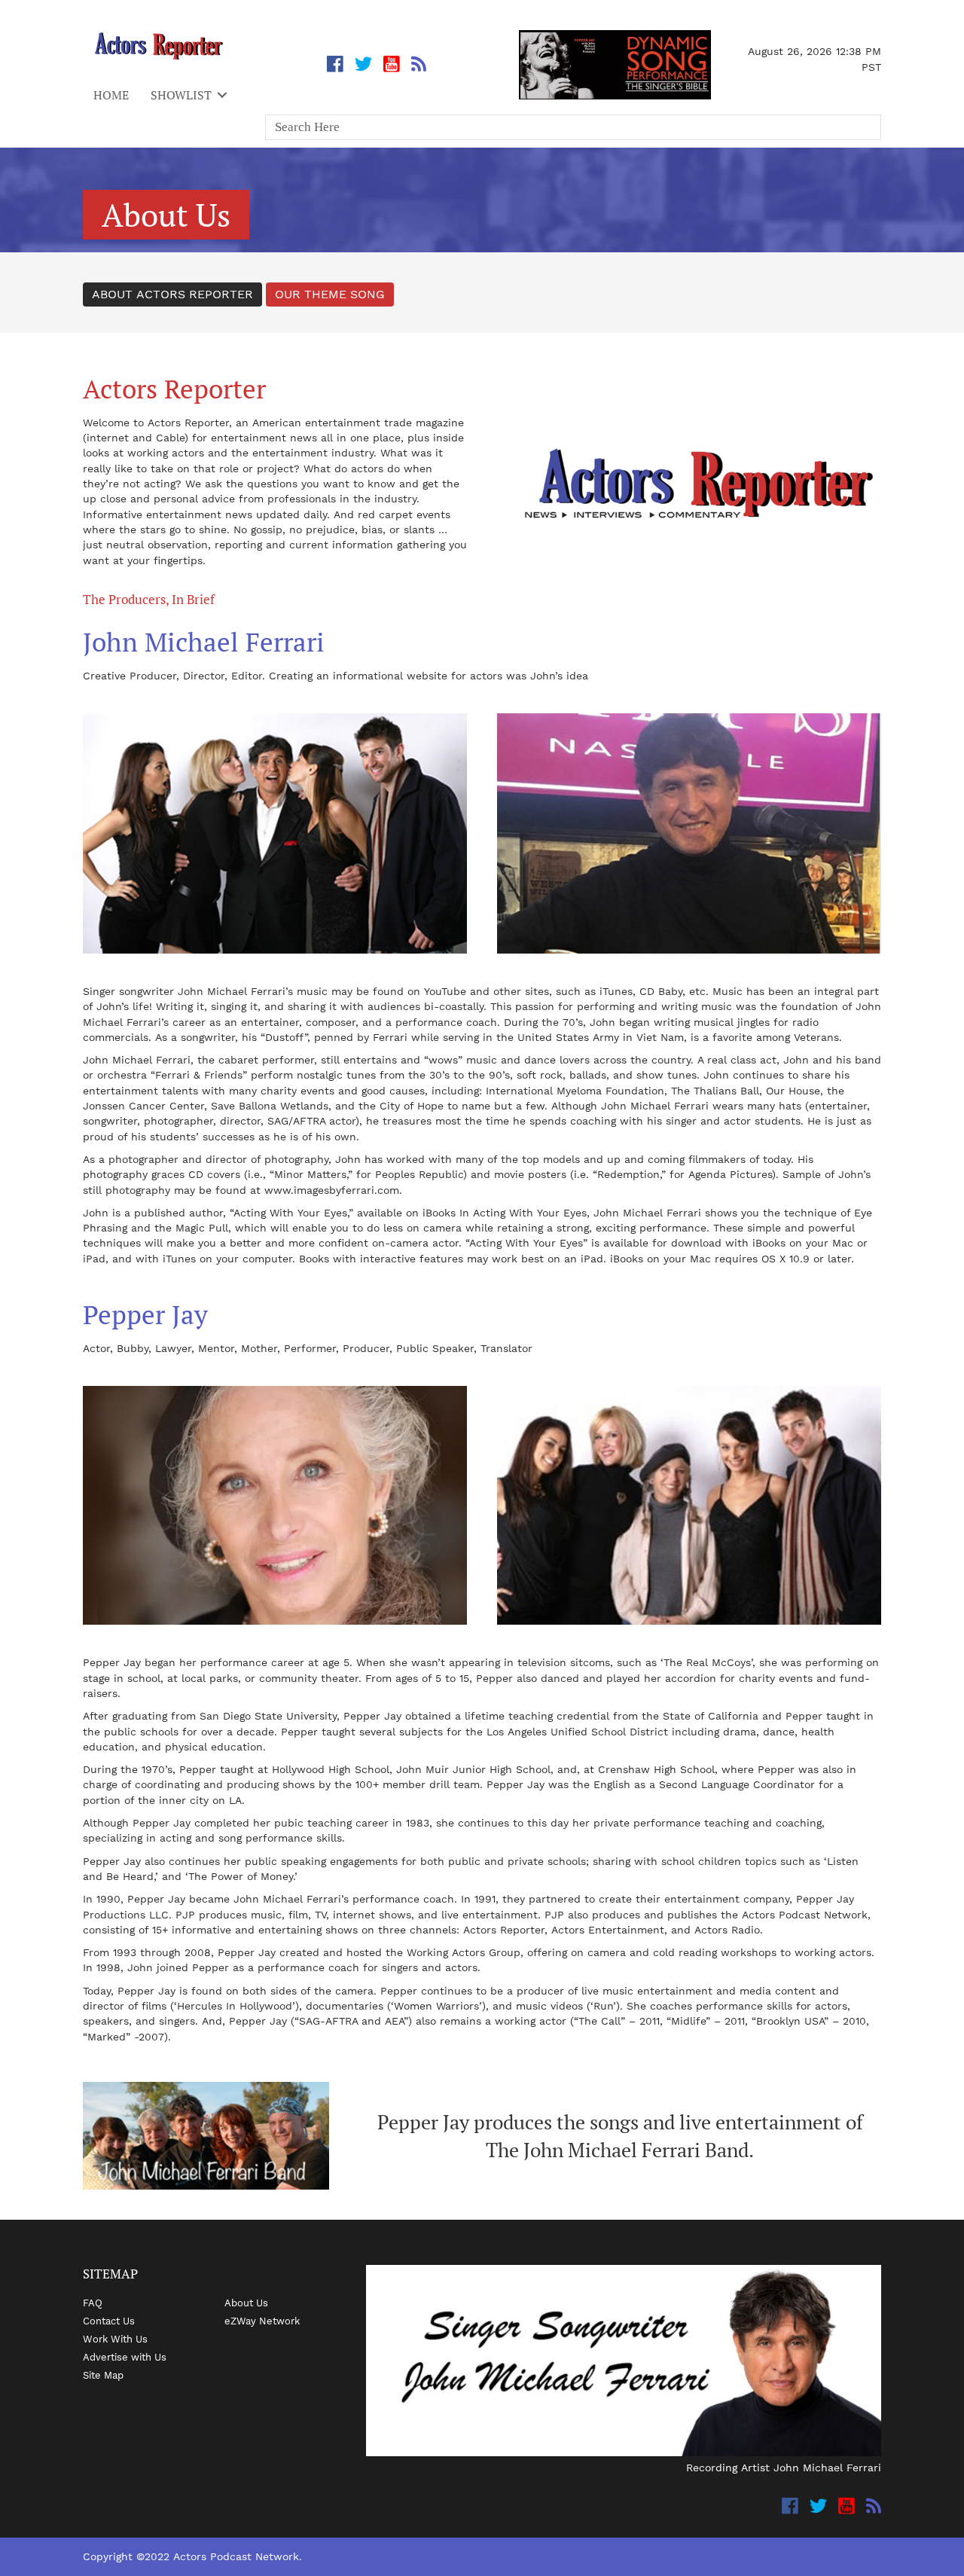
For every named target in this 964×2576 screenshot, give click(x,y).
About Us (246, 2303)
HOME (111, 95)
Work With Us (115, 2339)
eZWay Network (262, 2321)
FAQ (93, 2303)
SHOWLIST (181, 95)
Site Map (103, 2375)
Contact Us (109, 2321)
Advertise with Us (125, 2357)
